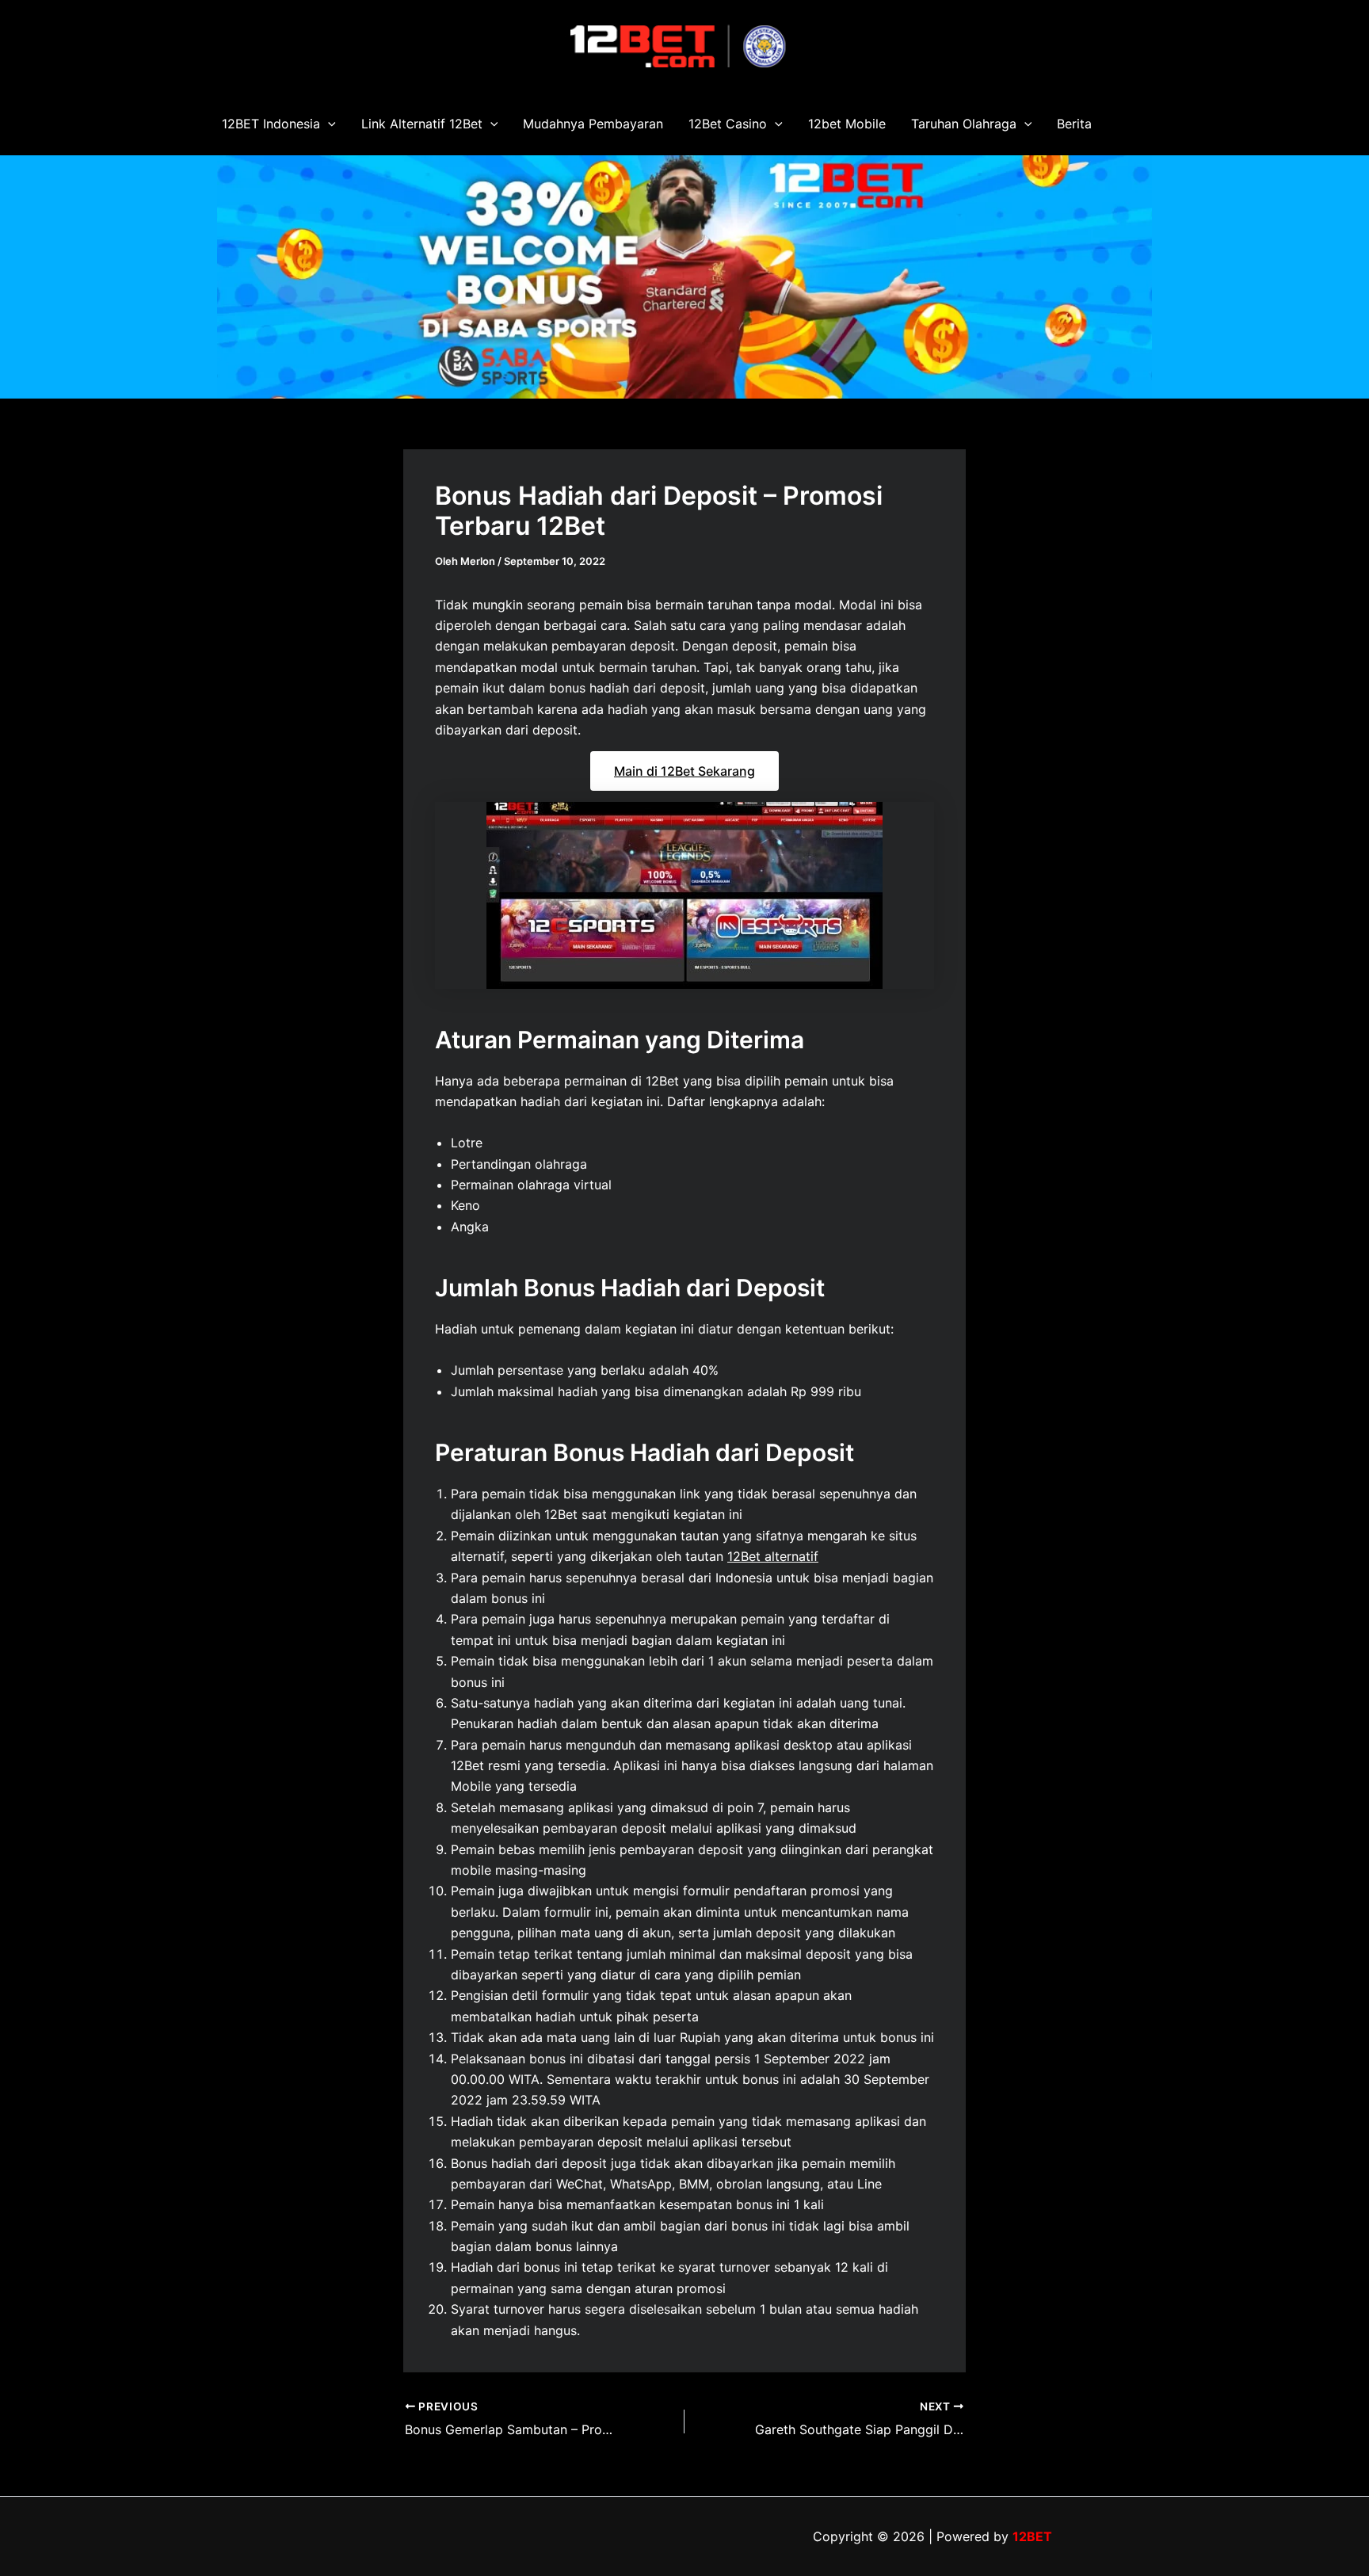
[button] (328, 124)
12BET (1032, 2536)
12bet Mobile (847, 124)
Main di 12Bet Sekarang (684, 771)
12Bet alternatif (773, 1556)
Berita (1074, 124)
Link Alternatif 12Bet (422, 124)
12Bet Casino (728, 124)
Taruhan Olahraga (964, 124)
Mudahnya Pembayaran (593, 124)
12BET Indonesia (271, 124)
